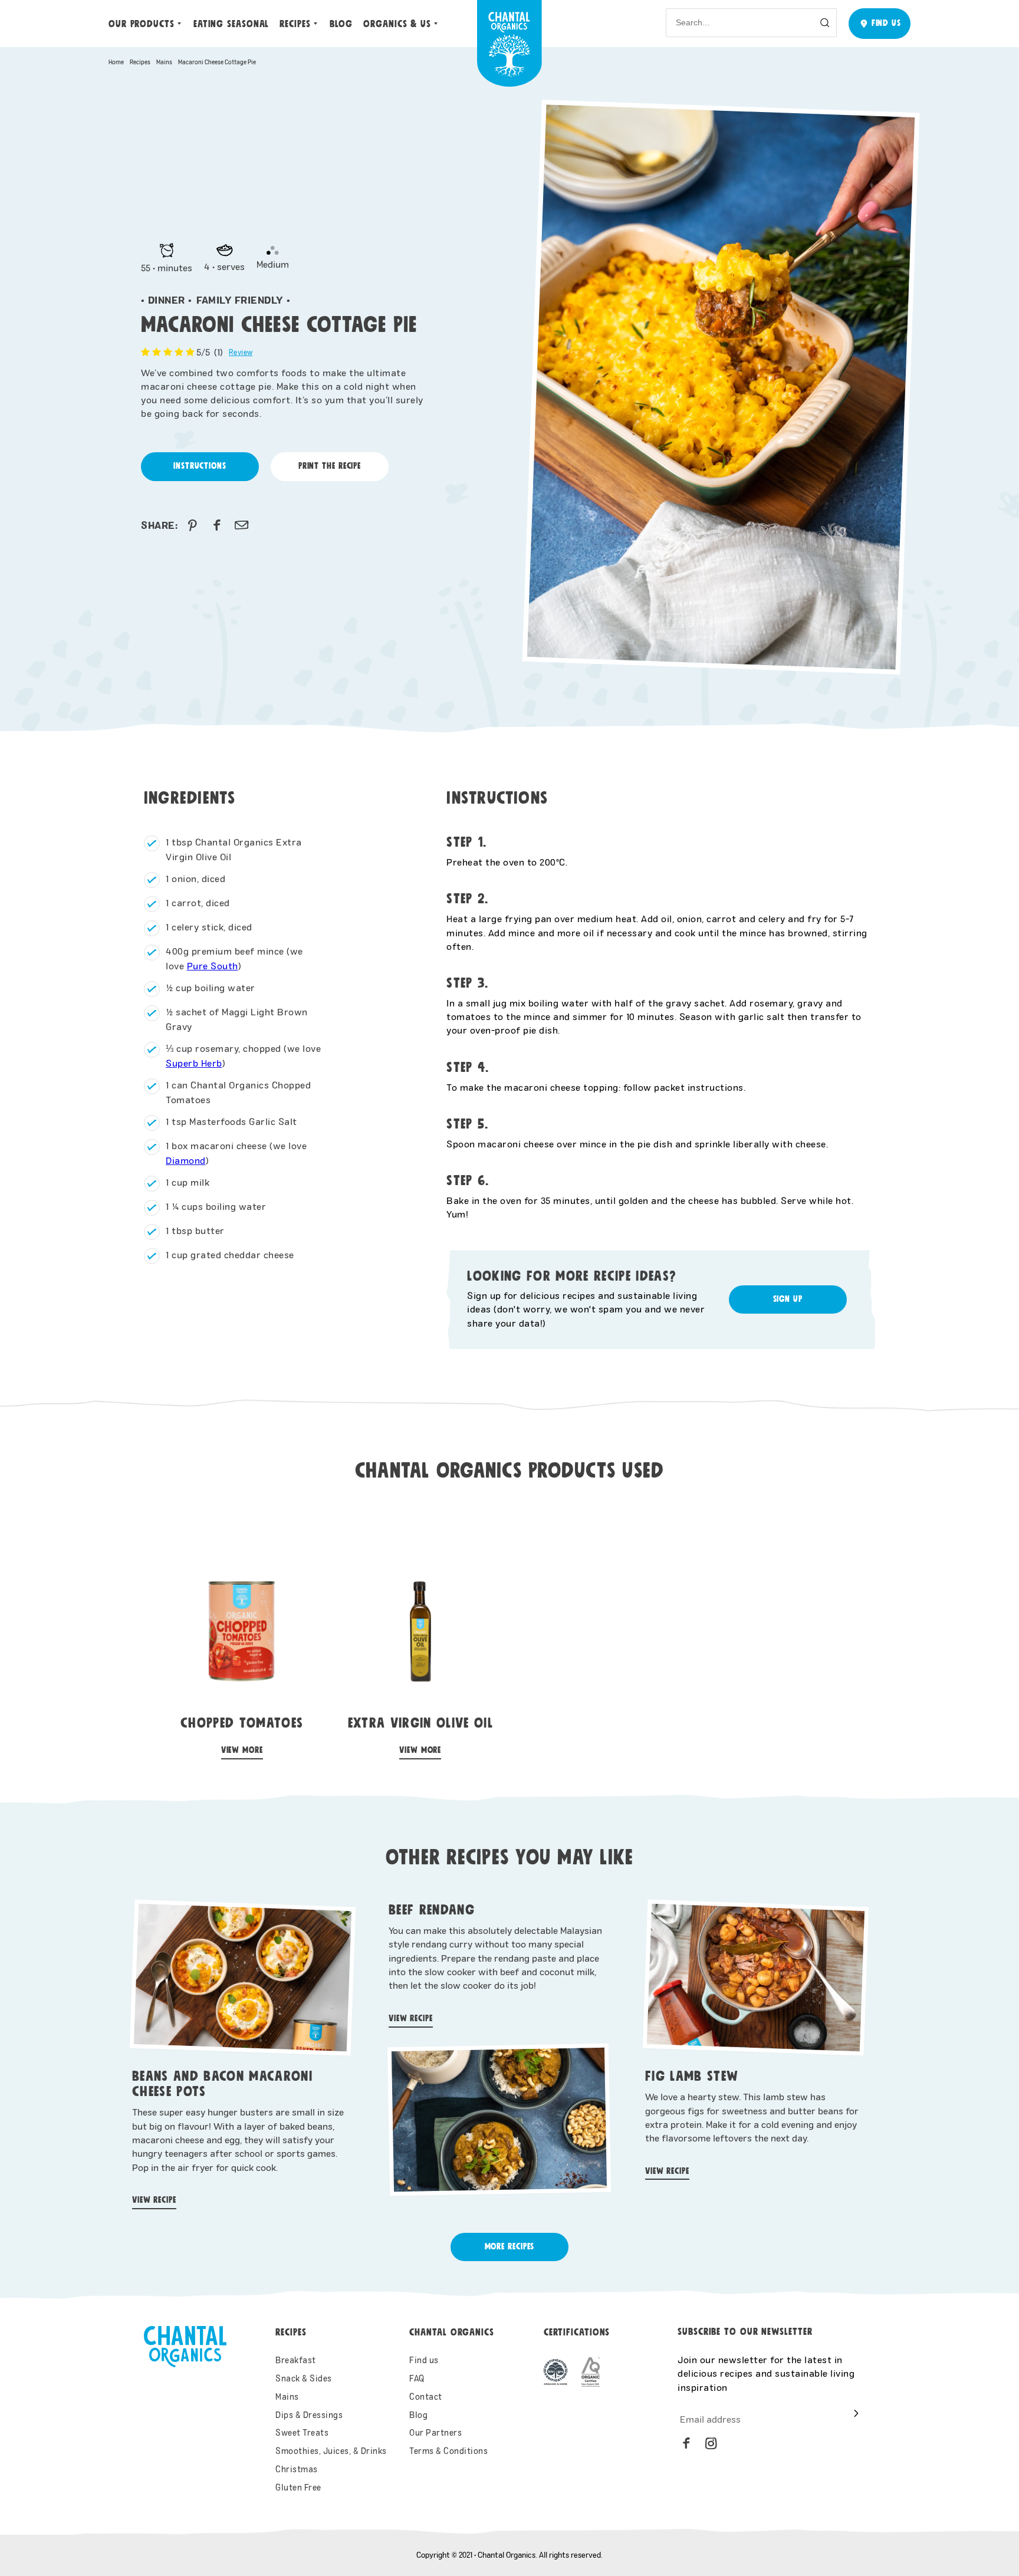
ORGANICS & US (397, 24)
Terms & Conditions (448, 2451)
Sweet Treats (302, 2432)
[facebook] (217, 525)
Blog (341, 24)
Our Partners (435, 2432)
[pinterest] (192, 525)
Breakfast (296, 2360)
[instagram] (711, 2443)
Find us (424, 2360)
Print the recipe (330, 466)
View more (242, 1750)
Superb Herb (194, 1063)
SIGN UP (788, 1299)
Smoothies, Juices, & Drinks (331, 2451)
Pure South (213, 965)
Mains (164, 62)
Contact (426, 2396)
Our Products (142, 24)
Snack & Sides (304, 2378)
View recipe (154, 2200)
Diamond (186, 1160)
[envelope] (242, 525)
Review (241, 352)
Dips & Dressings (309, 2415)
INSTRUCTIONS (200, 466)
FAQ (417, 2378)
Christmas (297, 2469)
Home (116, 62)
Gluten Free (298, 2487)
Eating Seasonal (231, 24)
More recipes (510, 2247)
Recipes (295, 24)
